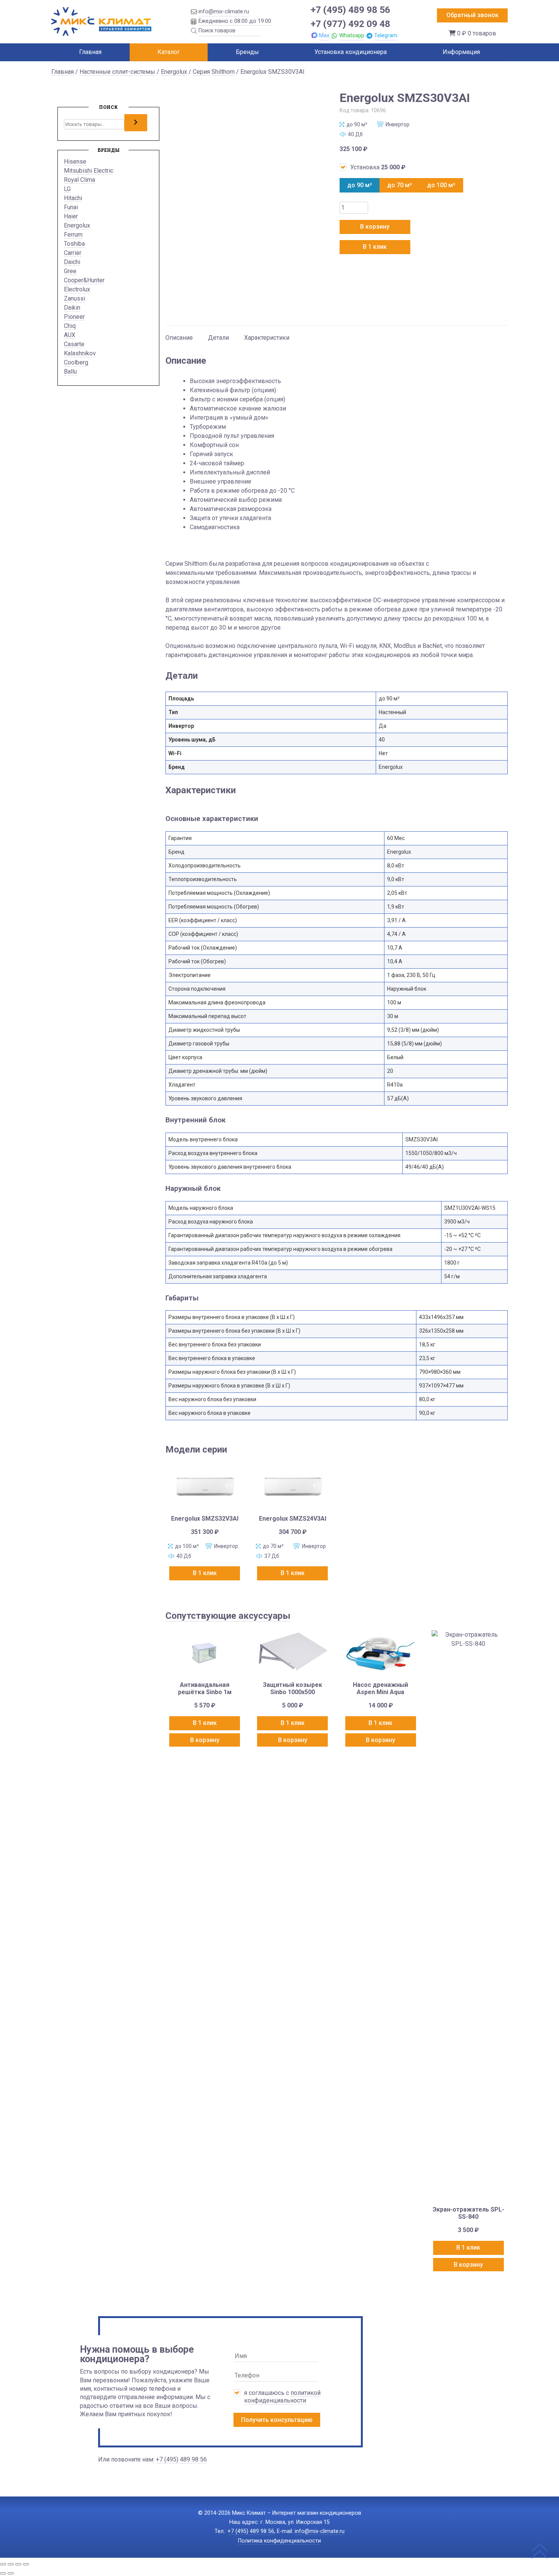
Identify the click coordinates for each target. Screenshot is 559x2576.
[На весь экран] (11, 2564)
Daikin (72, 308)
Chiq (70, 326)
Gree (70, 271)
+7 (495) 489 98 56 (350, 10)
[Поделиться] (18, 2564)
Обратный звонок (472, 15)
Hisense (75, 161)
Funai (71, 207)
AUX (70, 335)
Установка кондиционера (351, 52)
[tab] (179, 334)
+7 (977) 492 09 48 (350, 24)
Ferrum (73, 235)
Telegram (386, 35)
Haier (71, 216)
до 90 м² (360, 185)
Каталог (169, 52)
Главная (90, 52)
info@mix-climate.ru (224, 11)
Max (324, 35)
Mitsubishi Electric (89, 171)
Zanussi (75, 298)
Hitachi (73, 198)
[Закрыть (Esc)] (26, 2564)
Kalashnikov (80, 353)
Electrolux (77, 289)
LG (67, 189)
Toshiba (74, 244)
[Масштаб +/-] (3, 2564)
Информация (461, 52)
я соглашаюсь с (282, 2397)
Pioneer (74, 317)
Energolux (174, 72)
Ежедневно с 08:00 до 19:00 (235, 21)
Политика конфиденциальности (279, 2541)
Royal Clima (79, 180)
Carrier (73, 253)
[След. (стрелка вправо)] (11, 2573)
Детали (218, 338)
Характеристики (267, 338)
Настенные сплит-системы (117, 72)
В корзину (375, 227)
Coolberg (76, 362)
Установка (378, 167)
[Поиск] (136, 123)
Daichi (72, 262)
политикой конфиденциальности (282, 2397)
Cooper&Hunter (84, 280)
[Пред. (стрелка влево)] (3, 2573)
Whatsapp (352, 35)
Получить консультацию (277, 2420)
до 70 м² (399, 185)
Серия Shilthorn (214, 72)
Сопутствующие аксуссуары (228, 1616)
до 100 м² (441, 185)
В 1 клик (375, 247)
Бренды (247, 52)
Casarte (74, 344)
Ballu (70, 372)
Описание (179, 338)
